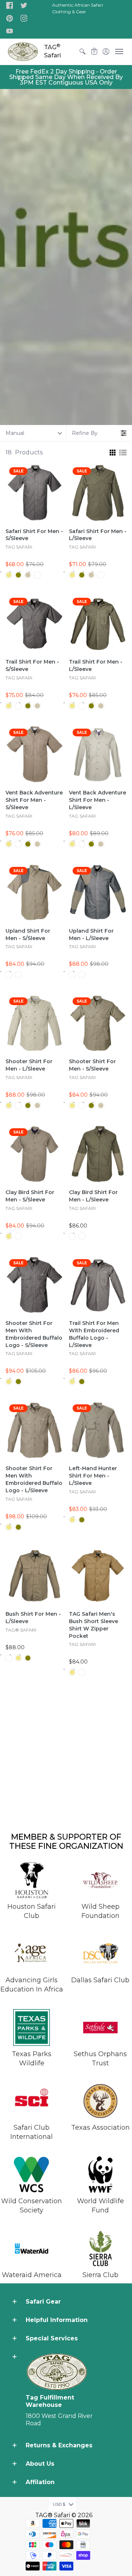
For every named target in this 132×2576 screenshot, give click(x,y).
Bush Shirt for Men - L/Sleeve (33, 1618)
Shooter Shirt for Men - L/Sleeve (29, 1065)
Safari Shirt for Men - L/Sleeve (98, 535)
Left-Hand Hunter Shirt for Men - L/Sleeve (93, 1476)
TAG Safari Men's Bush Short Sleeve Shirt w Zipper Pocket (93, 1625)
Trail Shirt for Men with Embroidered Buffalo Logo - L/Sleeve (94, 1334)
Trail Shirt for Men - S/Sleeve (32, 665)
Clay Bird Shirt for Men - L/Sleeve (93, 1196)
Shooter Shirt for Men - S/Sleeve (92, 1065)
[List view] (123, 453)
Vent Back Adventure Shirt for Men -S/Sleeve (34, 800)
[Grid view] (112, 453)
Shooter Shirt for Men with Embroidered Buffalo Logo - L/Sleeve (34, 1479)
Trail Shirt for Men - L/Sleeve (96, 665)
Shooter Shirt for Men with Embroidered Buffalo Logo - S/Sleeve (34, 1334)
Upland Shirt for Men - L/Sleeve (91, 935)
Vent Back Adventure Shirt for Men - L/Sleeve (98, 800)
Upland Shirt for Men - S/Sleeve (28, 935)
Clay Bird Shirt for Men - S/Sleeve (30, 1196)
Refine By (85, 433)
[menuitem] (82, 52)
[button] (10, 6)
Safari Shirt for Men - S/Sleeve (34, 535)
